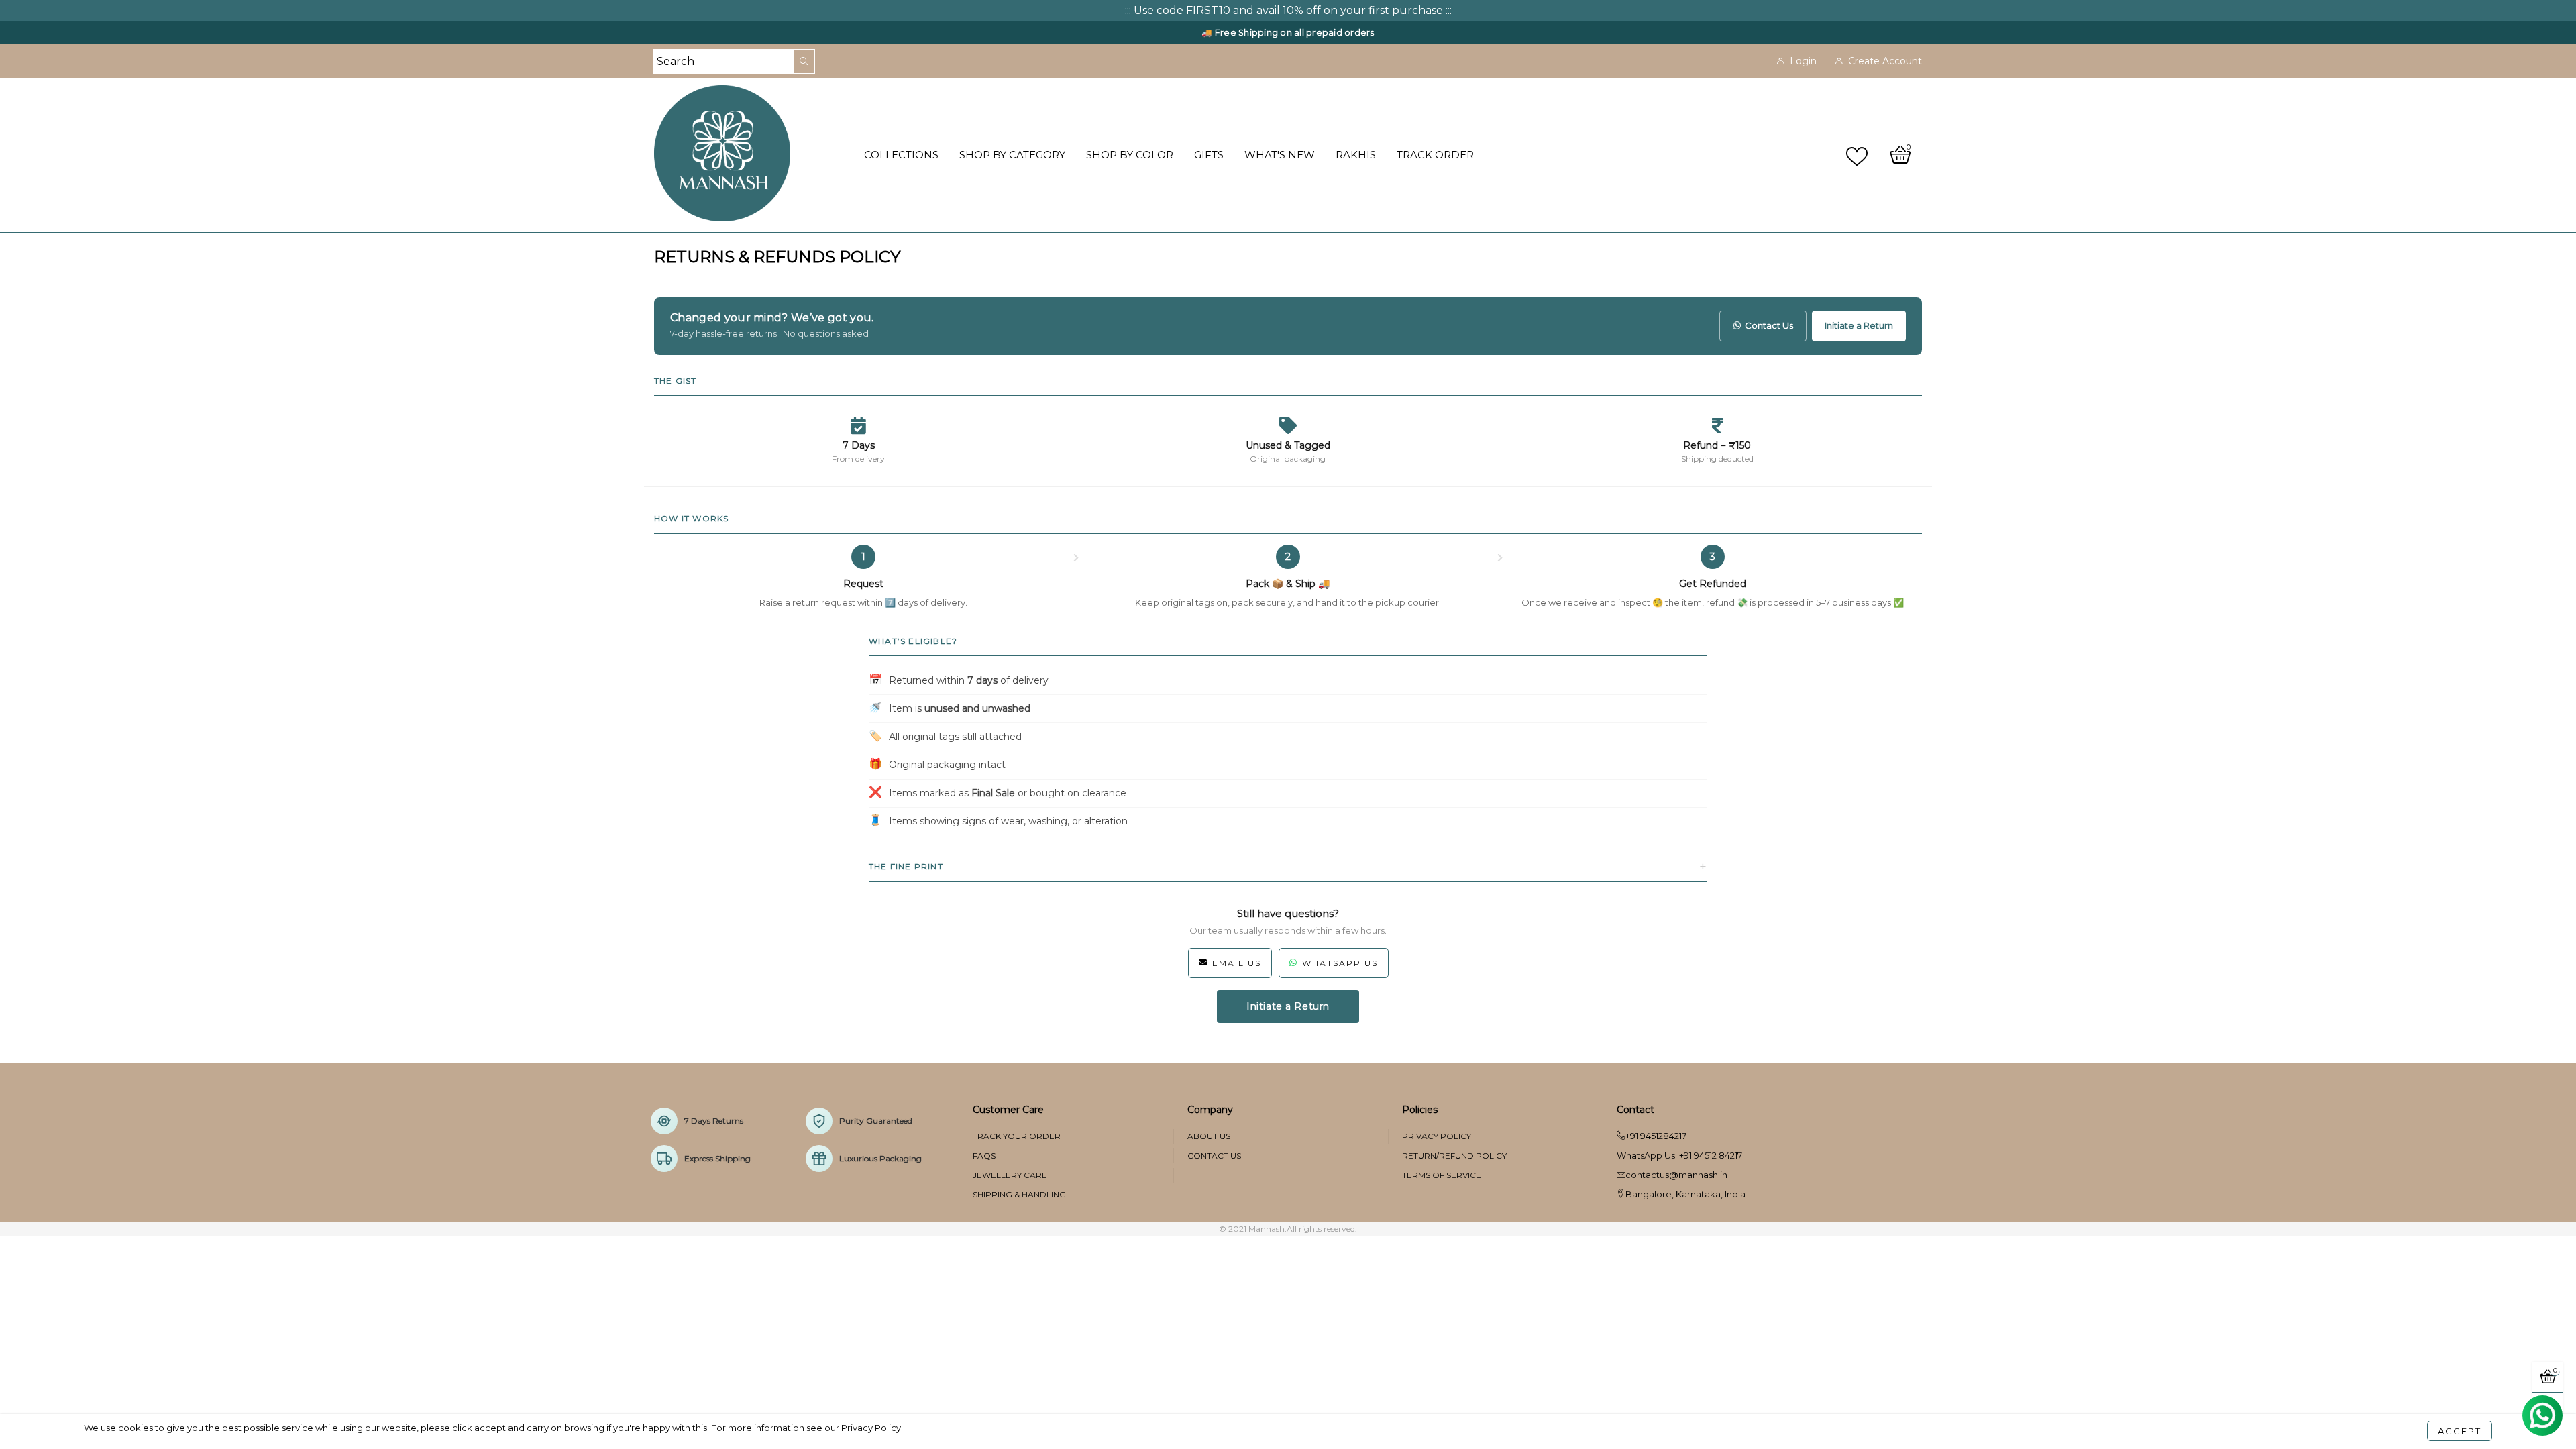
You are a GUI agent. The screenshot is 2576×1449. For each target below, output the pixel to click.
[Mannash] (751, 153)
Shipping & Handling (1019, 1194)
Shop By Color (1130, 155)
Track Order (1435, 155)
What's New (1280, 155)
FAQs (984, 1156)
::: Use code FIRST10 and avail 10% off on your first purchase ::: (1288, 10)
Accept (2460, 1431)
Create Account (1885, 61)
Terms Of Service (1442, 1175)
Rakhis (1356, 155)
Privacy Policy (1437, 1136)
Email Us (1237, 963)
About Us (1209, 1136)
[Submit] (804, 61)
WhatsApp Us (1340, 963)
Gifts (1209, 155)
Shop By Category (1012, 155)
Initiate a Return (1859, 325)
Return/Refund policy (1454, 1156)
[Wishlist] (1859, 155)
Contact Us (1769, 325)
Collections (901, 155)
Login (1803, 61)
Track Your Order (1017, 1136)
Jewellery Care (1010, 1175)
